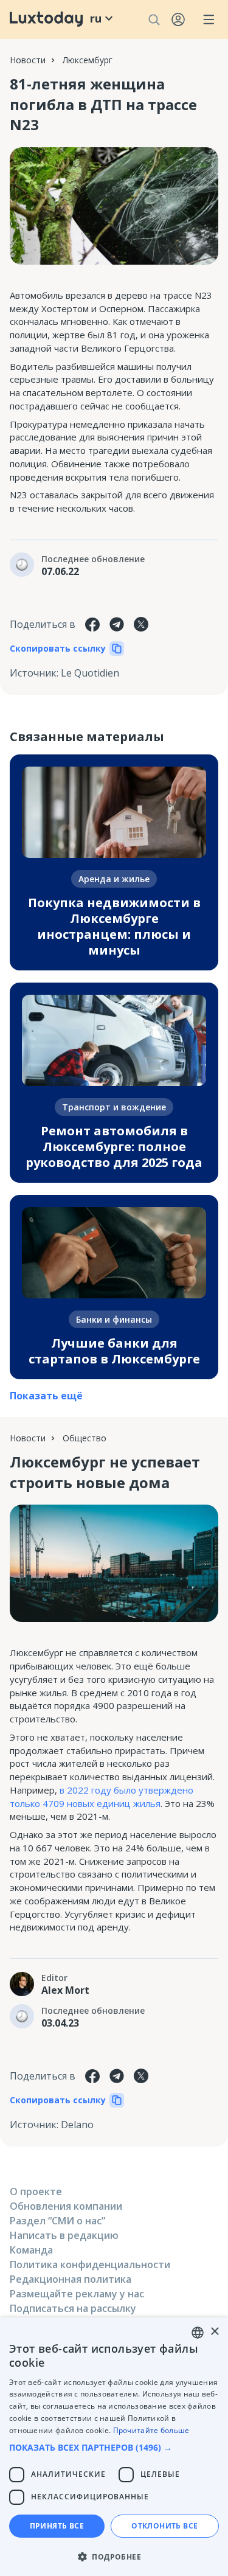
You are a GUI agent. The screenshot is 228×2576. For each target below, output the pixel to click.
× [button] (214, 2332)
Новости (28, 60)
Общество (85, 1438)
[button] (114, 2447)
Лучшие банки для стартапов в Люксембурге (114, 1351)
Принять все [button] (57, 2526)
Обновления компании (66, 2206)
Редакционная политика (71, 2279)
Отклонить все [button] (164, 2526)
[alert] (114, 2447)
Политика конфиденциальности (90, 2264)
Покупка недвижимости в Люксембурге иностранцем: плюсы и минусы (114, 926)
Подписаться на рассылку (73, 2308)
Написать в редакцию (64, 2235)
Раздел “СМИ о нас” (57, 2221)
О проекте (36, 2191)
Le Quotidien (90, 673)
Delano (77, 2125)
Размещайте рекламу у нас (77, 2294)
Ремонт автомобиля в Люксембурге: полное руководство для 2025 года (114, 1147)
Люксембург (88, 60)
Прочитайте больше (151, 2430)
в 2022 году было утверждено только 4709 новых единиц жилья (102, 1797)
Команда (31, 2250)
